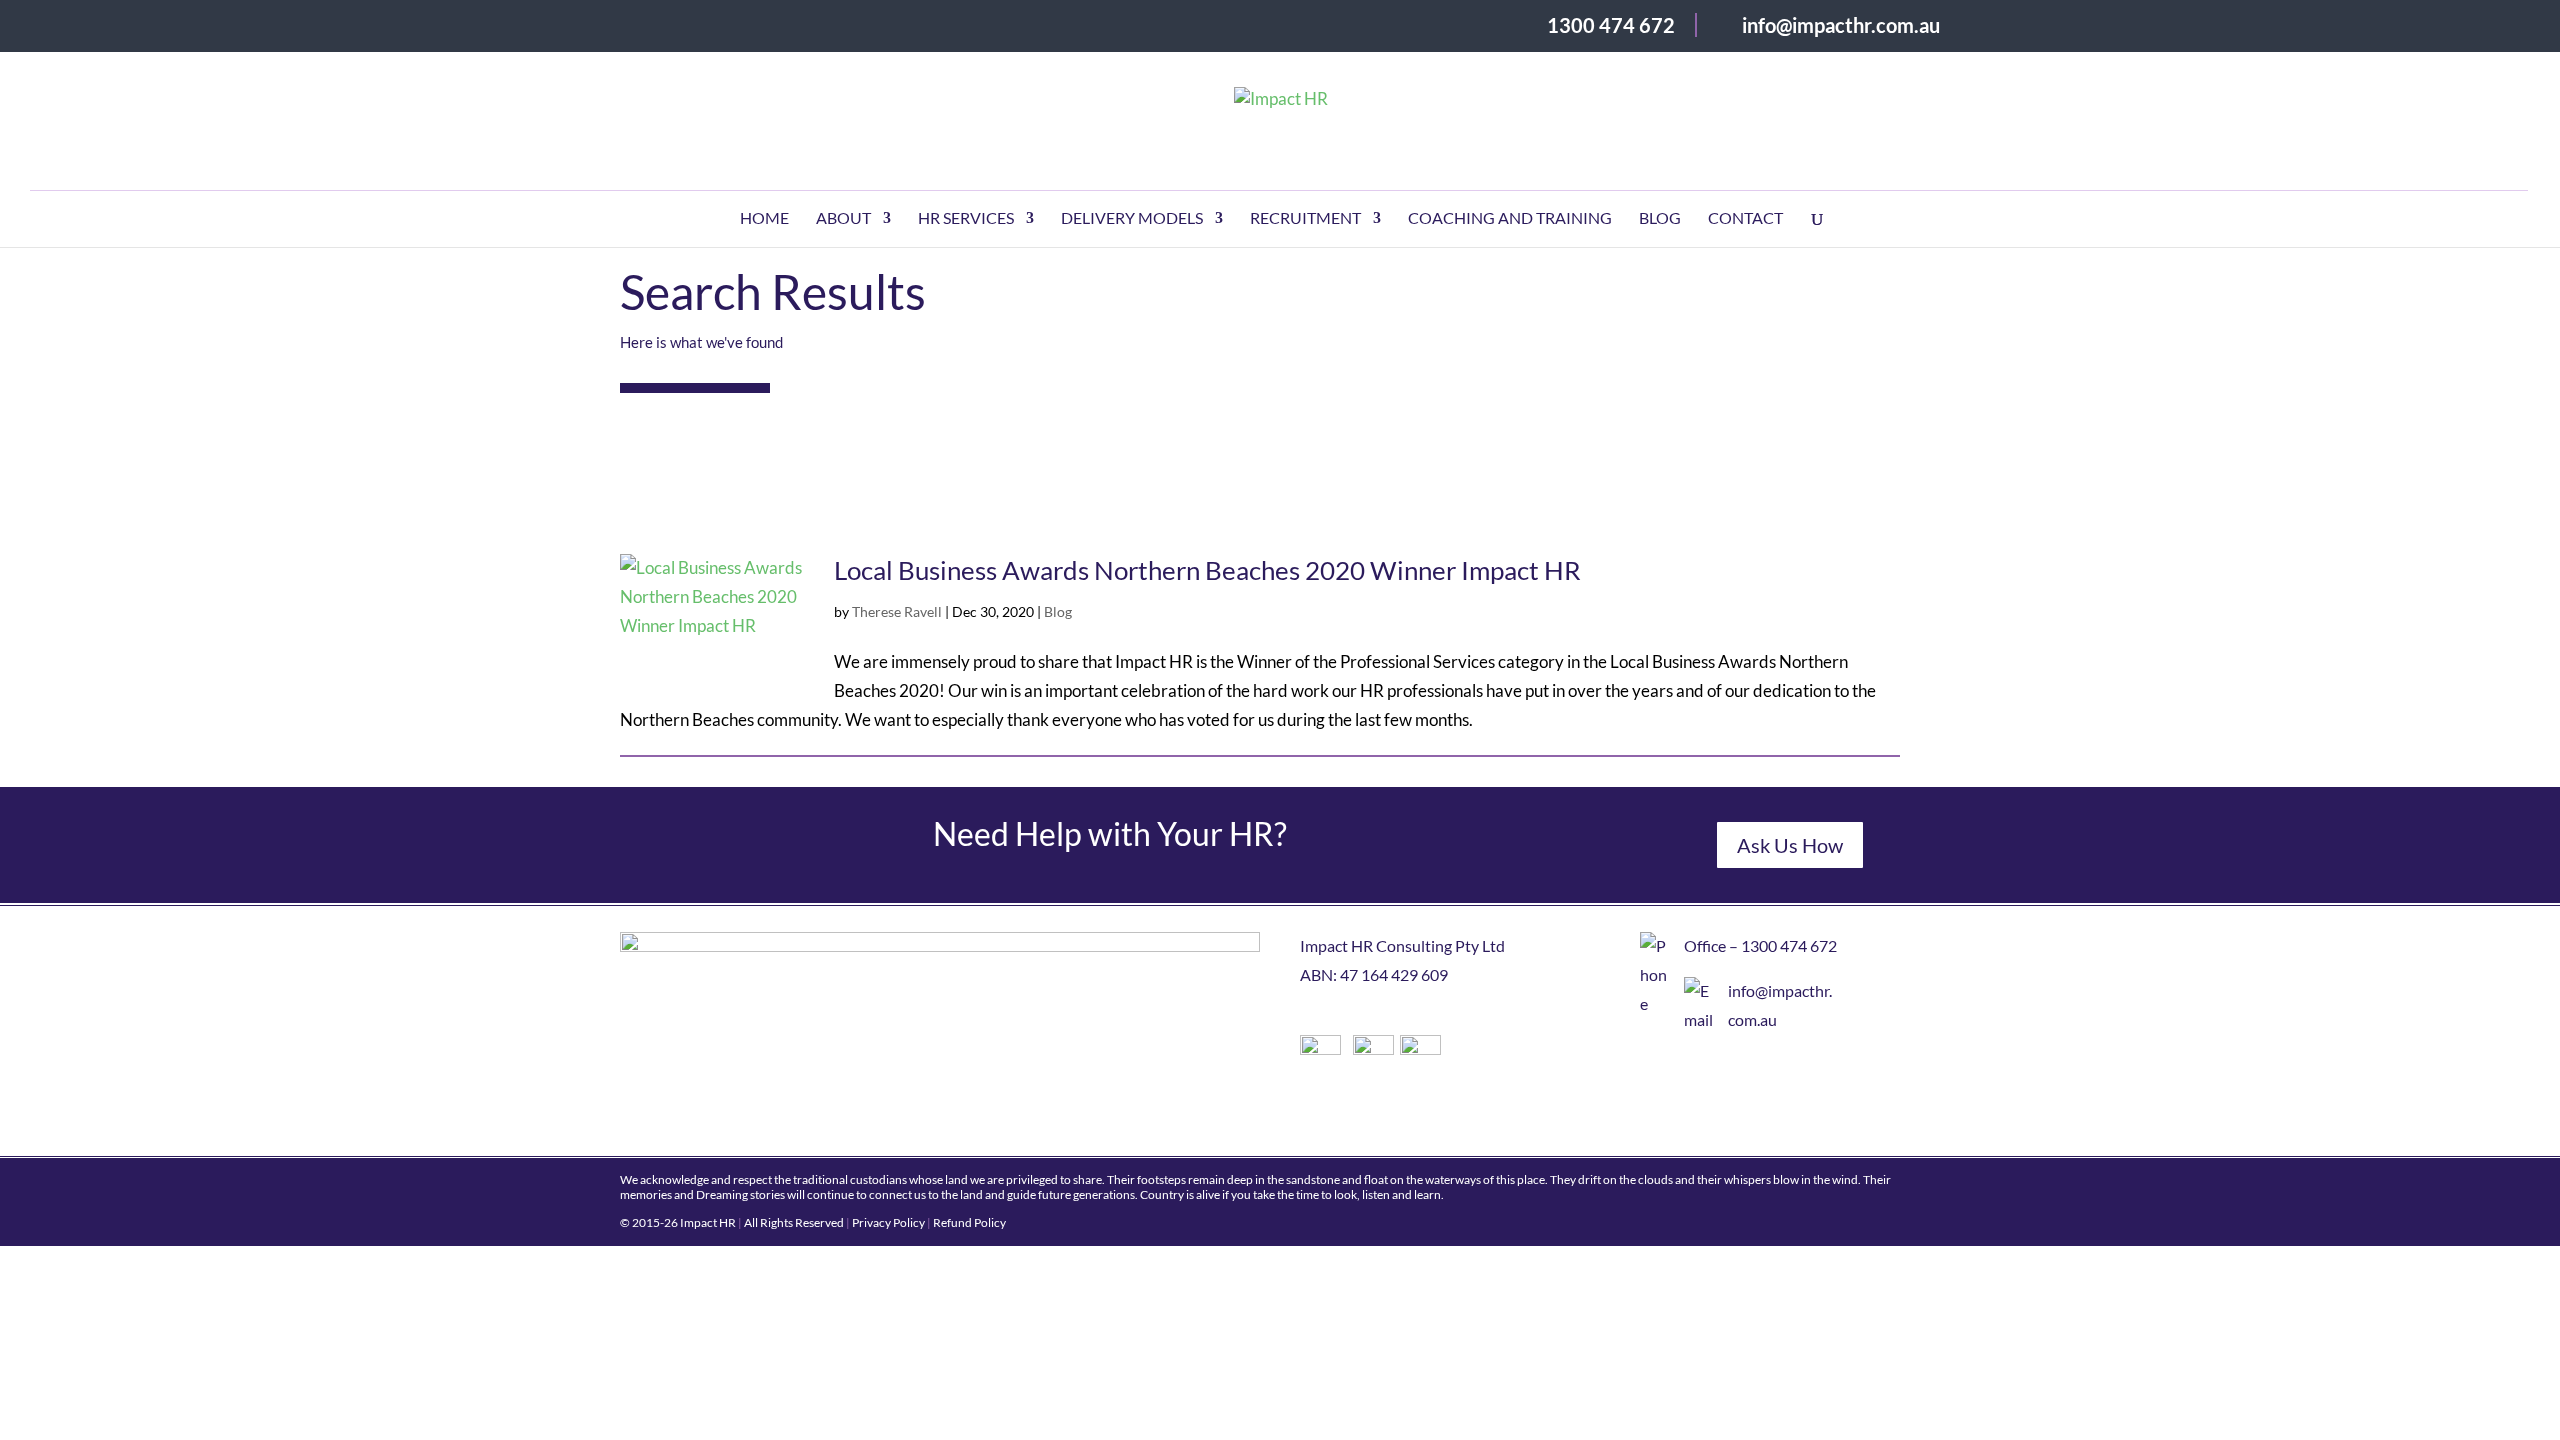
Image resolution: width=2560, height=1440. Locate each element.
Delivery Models (1132, 219)
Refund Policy (969, 1222)
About (843, 219)
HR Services (966, 219)
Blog (1660, 219)
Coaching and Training (1510, 219)
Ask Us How (1790, 845)
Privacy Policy (888, 1222)
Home (764, 219)
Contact (1745, 219)
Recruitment (1305, 219)
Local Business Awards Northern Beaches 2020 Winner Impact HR (1207, 570)
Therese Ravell (897, 611)
